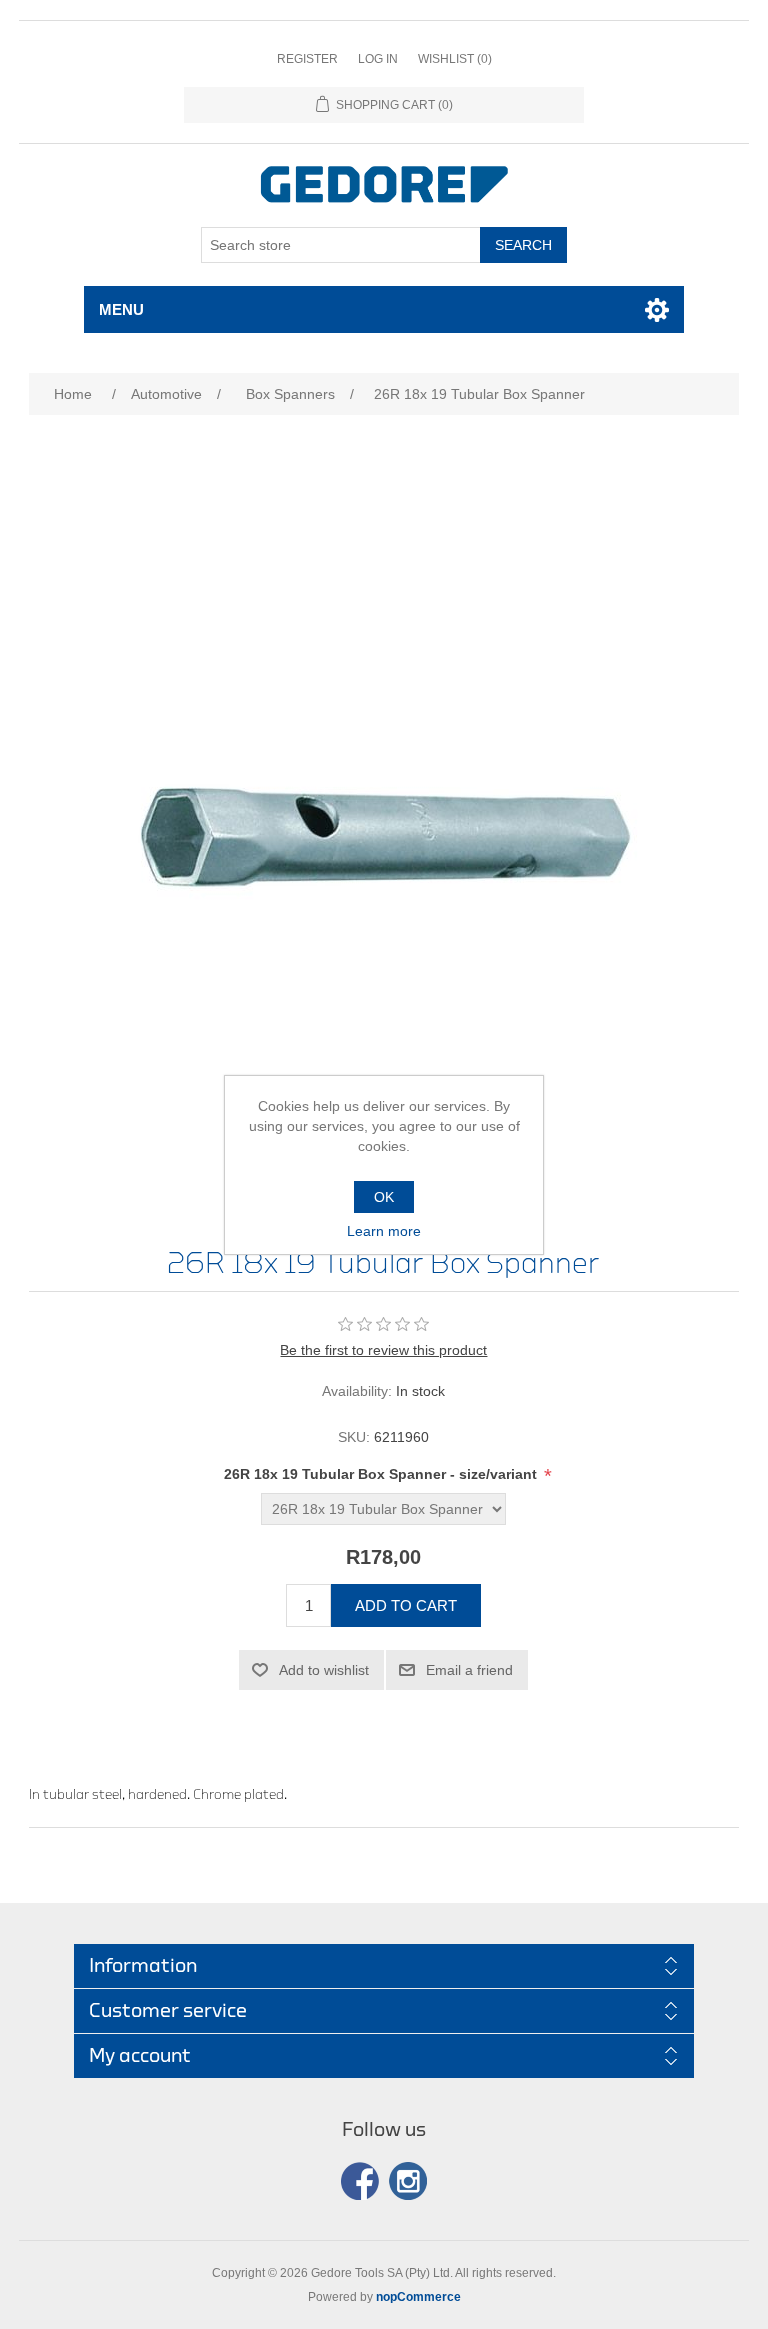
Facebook (360, 2181)
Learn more (384, 1231)
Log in (378, 59)
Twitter (408, 2181)
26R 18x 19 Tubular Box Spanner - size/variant (382, 1474)
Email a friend (469, 1670)
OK (384, 1197)
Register (307, 59)
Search (523, 245)
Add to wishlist (324, 1670)
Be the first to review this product (383, 1350)
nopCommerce (418, 2297)
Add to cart (406, 1605)
